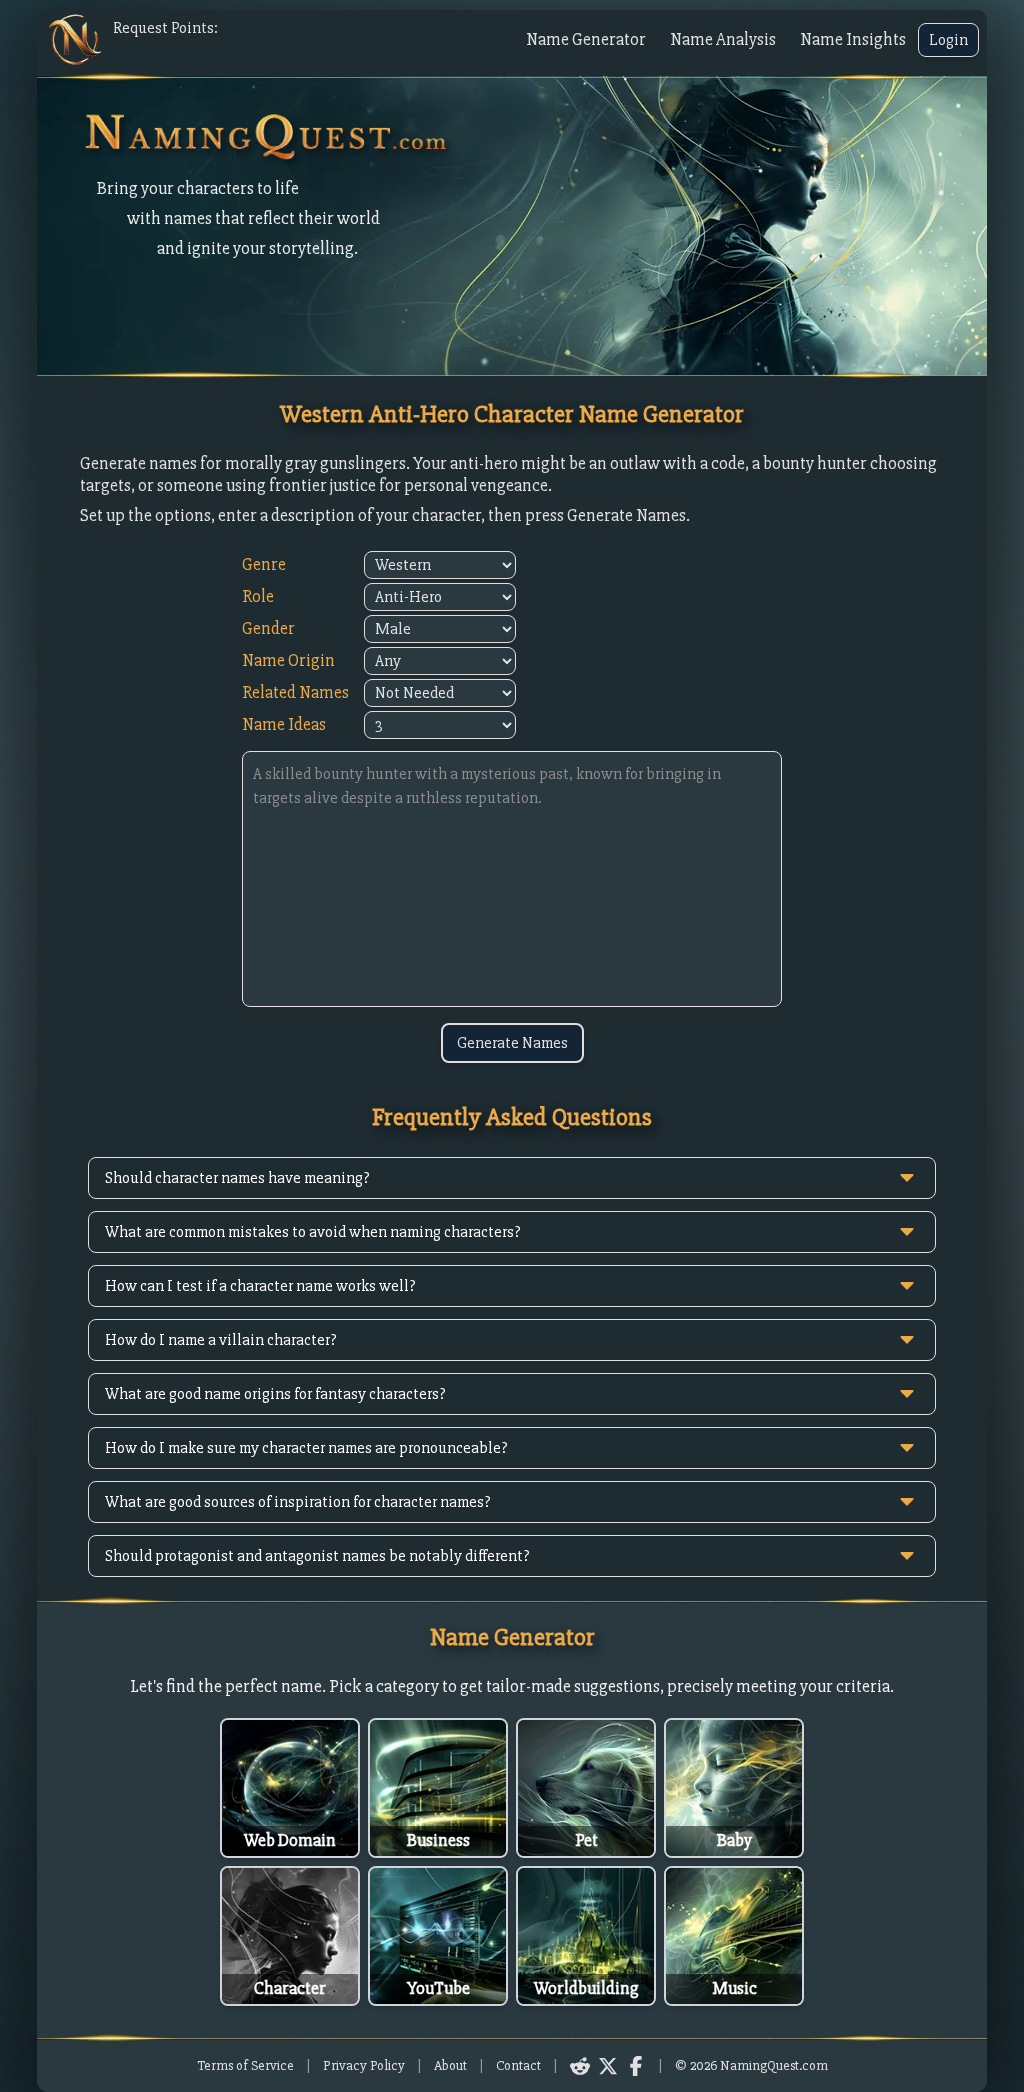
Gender (268, 628)
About (450, 2065)
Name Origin (288, 660)
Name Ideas (284, 724)
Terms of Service (245, 2065)
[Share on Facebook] (636, 2066)
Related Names (295, 692)
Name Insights (853, 39)
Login (948, 40)
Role (258, 596)
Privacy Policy (364, 2065)
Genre (264, 564)
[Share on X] (608, 2066)
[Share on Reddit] (580, 2066)
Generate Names (512, 1043)
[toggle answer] (907, 1178)
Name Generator (586, 39)
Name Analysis (723, 39)
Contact (518, 2065)
